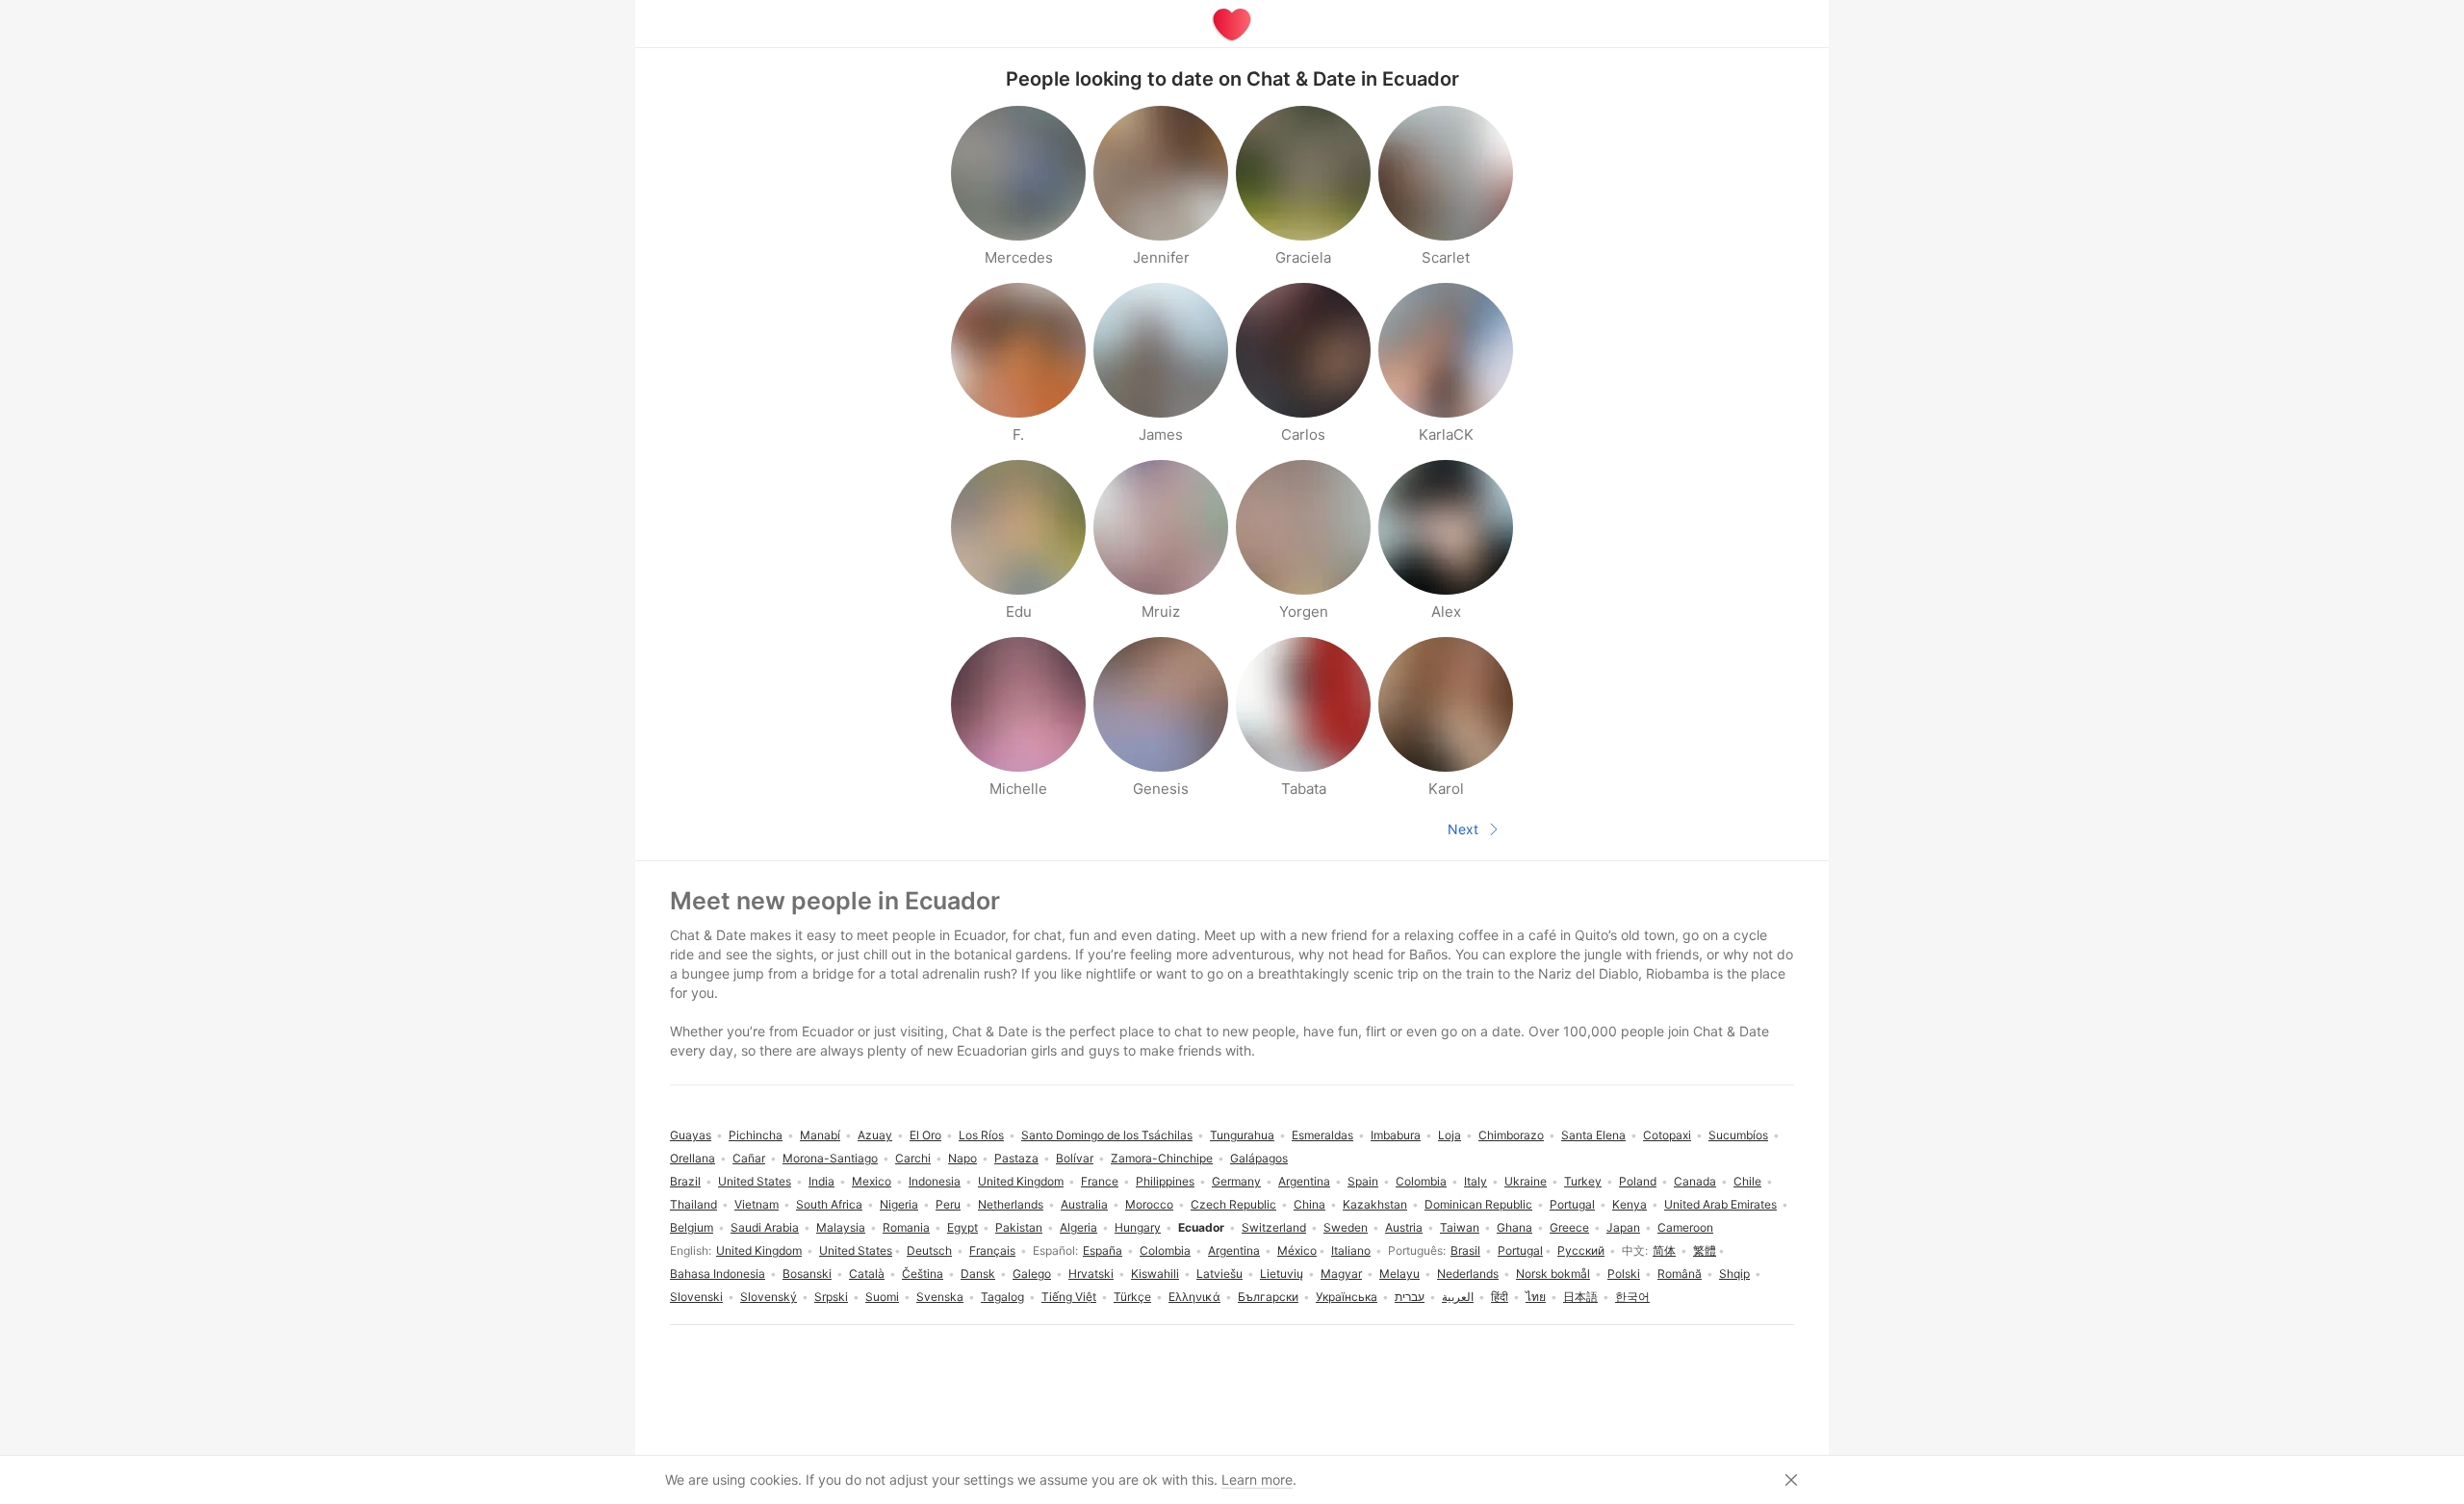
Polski (1624, 1274)
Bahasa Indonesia (718, 1274)
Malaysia (841, 1227)
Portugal (1520, 1250)
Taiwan (1460, 1227)
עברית (1410, 1297)
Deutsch (929, 1250)
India (821, 1181)
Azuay (875, 1135)
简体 (1664, 1250)
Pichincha (756, 1135)
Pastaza (1016, 1158)
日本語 (1580, 1297)
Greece (1569, 1227)
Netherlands (1011, 1204)
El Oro (925, 1135)
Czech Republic (1233, 1204)
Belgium (692, 1227)
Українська (1347, 1297)
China (1309, 1204)
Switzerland (1274, 1227)
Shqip (1734, 1274)
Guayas (691, 1135)
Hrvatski (1091, 1274)
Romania (906, 1227)
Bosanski (807, 1274)
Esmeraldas (1322, 1135)
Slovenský (769, 1297)
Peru (948, 1204)
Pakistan (1019, 1227)
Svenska (940, 1297)
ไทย (1536, 1297)
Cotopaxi (1667, 1135)
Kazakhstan (1375, 1204)
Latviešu (1219, 1274)
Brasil (1465, 1250)
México (1297, 1250)
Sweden (1346, 1227)
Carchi (913, 1158)
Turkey (1583, 1181)
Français (992, 1250)
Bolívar (1075, 1158)
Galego (1032, 1274)
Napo (962, 1158)
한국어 (1632, 1297)
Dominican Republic (1478, 1204)
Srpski (831, 1297)
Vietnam (757, 1204)
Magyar (1341, 1274)
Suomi (882, 1297)
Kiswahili (1155, 1274)
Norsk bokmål (1553, 1274)
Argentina (1234, 1250)
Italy (1476, 1181)
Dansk (978, 1274)
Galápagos (1259, 1158)
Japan (1623, 1227)
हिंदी (1500, 1297)
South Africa (829, 1204)
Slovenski (696, 1297)
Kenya (1630, 1204)
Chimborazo (1511, 1135)
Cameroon (1685, 1227)
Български (1268, 1297)
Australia (1084, 1204)
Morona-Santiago (830, 1158)
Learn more (1257, 1479)
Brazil (685, 1181)
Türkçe (1132, 1297)
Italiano (1351, 1250)
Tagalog (1002, 1297)
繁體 (1705, 1250)
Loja (1450, 1135)
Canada (1695, 1181)
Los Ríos (981, 1135)
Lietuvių (1282, 1274)
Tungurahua (1242, 1135)
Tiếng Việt (1069, 1297)
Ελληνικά (1194, 1297)
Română (1680, 1274)
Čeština (923, 1274)
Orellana (693, 1158)
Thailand (693, 1204)
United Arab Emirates (1720, 1204)
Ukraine (1526, 1181)
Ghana (1514, 1227)
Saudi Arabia (765, 1227)
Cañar (749, 1158)
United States (856, 1250)
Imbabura (1396, 1135)
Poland (1638, 1181)
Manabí (820, 1135)
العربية (1458, 1297)
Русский (1581, 1250)
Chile (1747, 1181)
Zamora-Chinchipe (1162, 1158)
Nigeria (899, 1204)
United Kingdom (759, 1250)
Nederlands (1468, 1274)
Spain (1363, 1181)
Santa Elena (1593, 1135)
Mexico (872, 1181)
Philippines (1165, 1181)
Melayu (1399, 1274)
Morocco (1149, 1204)
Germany (1236, 1181)
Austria (1404, 1227)
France (1100, 1181)
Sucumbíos (1738, 1135)
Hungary (1138, 1227)
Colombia (1165, 1250)
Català (867, 1274)
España (1103, 1250)
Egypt (962, 1227)
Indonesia (935, 1181)
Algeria (1078, 1227)
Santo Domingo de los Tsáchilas (1107, 1135)
